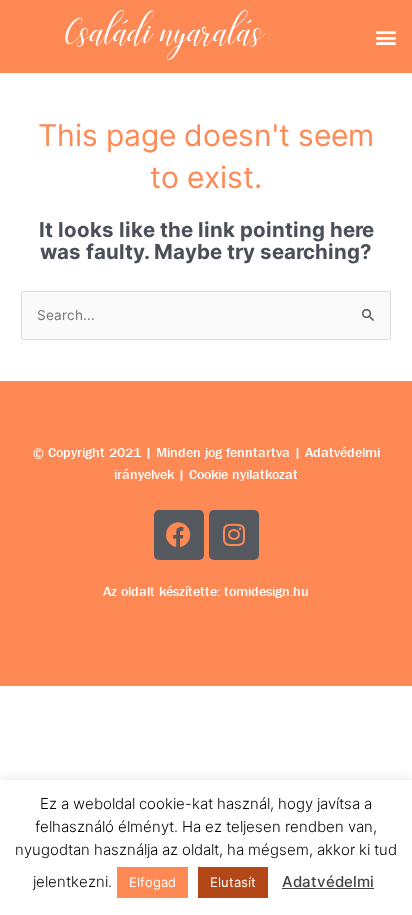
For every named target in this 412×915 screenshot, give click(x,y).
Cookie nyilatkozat (243, 474)
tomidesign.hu (266, 591)
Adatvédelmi (328, 881)
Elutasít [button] (233, 882)
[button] (385, 36)
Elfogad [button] (152, 882)
